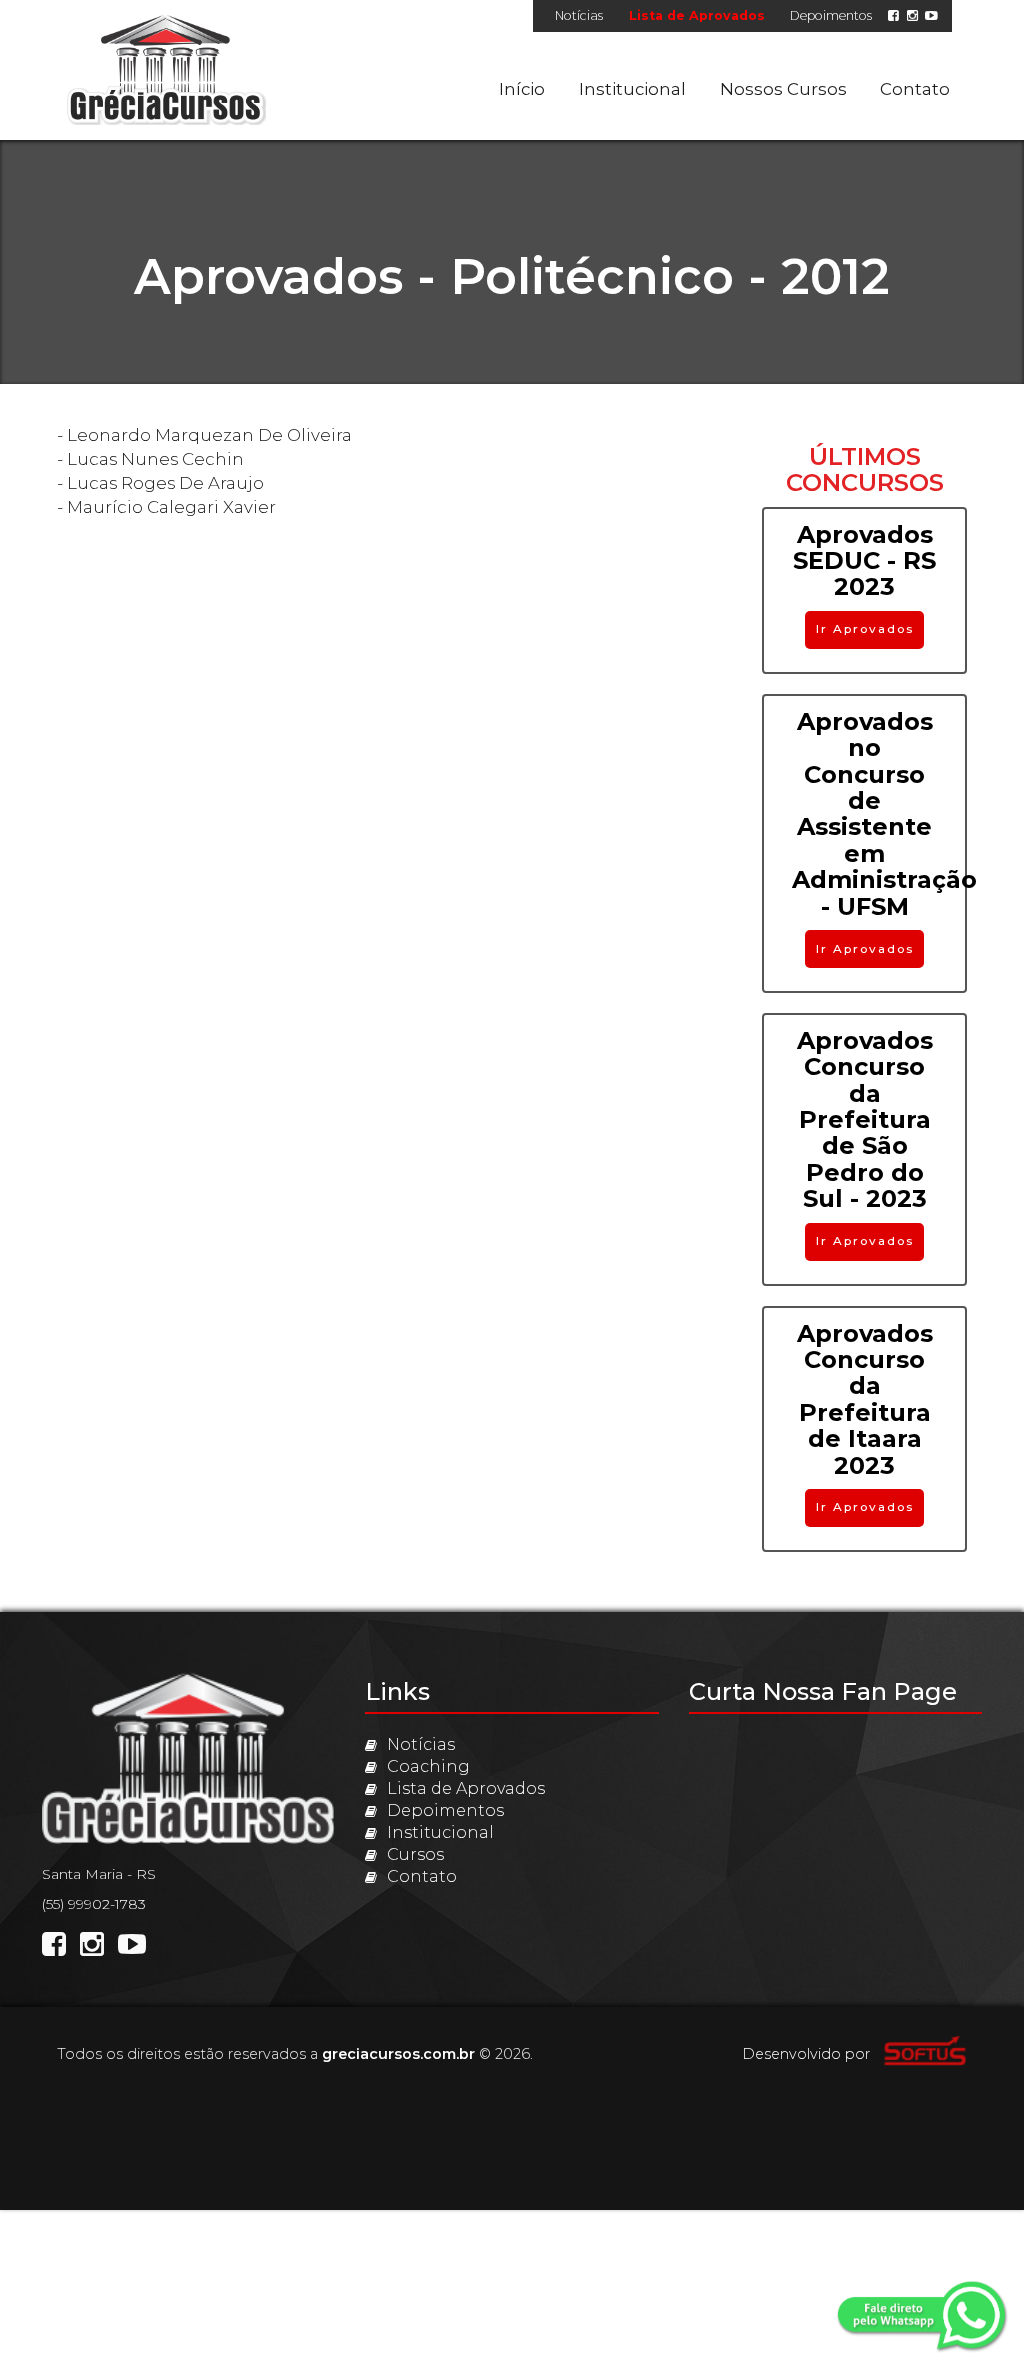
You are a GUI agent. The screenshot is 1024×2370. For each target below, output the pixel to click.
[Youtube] (931, 16)
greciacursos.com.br (398, 2054)
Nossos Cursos (783, 89)
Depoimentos (831, 15)
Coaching (428, 1766)
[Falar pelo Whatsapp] (924, 2319)
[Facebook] (893, 16)
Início (522, 89)
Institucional (632, 89)
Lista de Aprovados (697, 15)
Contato (915, 89)
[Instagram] (912, 16)
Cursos (415, 1854)
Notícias (579, 15)
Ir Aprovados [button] (865, 629)
